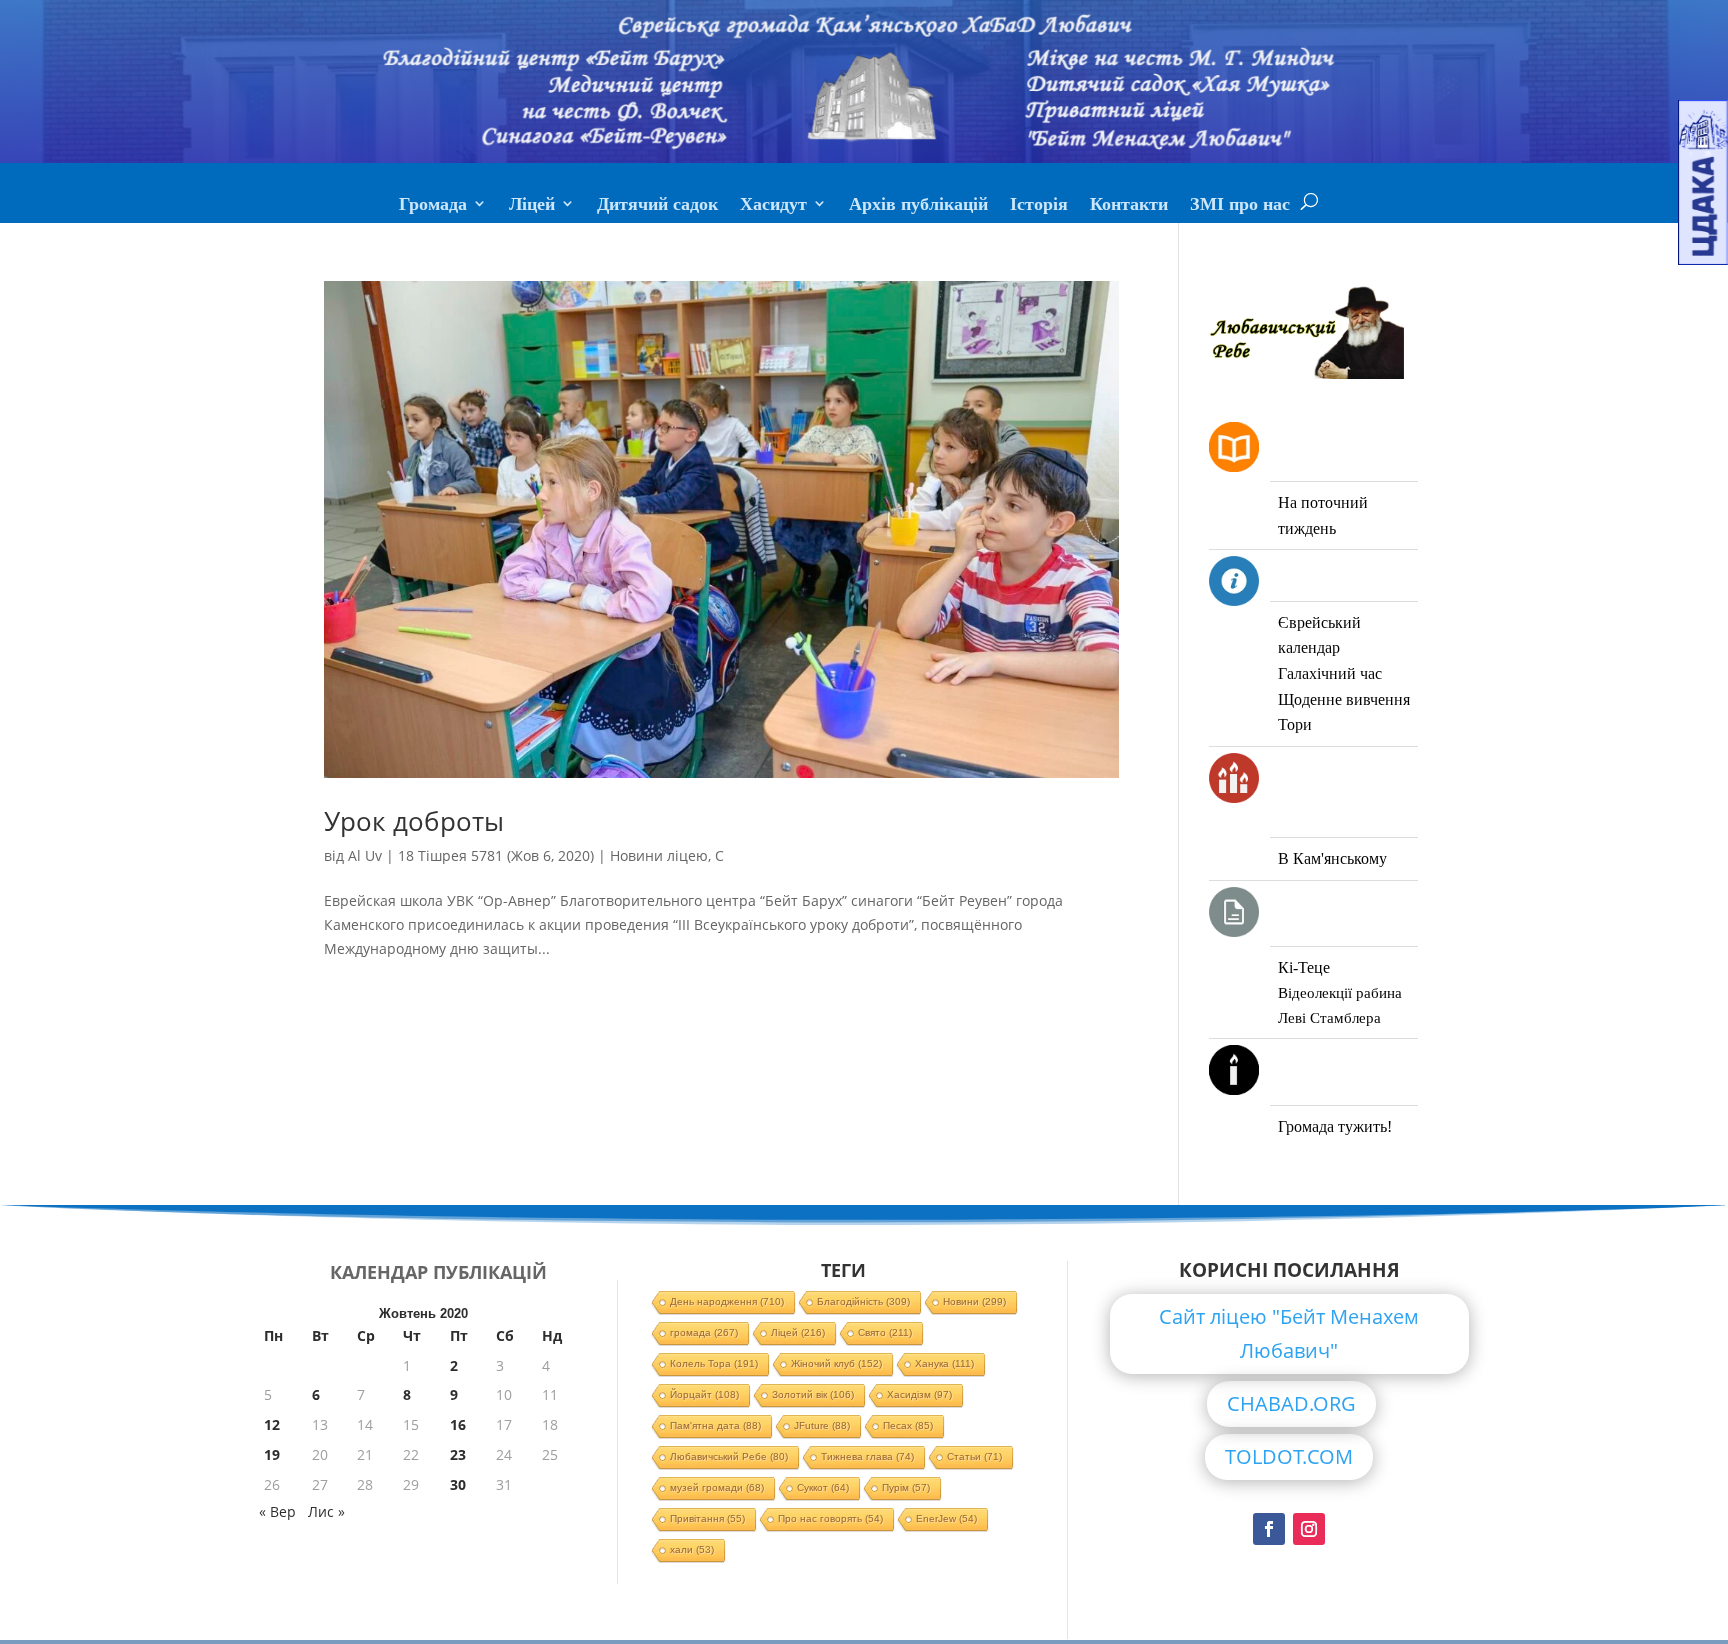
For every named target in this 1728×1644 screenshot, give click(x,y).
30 (458, 1484)
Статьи (974, 1456)
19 (272, 1454)
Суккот (823, 1487)
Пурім (906, 1487)
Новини (974, 1301)
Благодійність (863, 1301)
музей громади (717, 1487)
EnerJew (946, 1518)
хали (692, 1549)
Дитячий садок (657, 206)
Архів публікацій (918, 206)
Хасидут (773, 206)
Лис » (326, 1511)
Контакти (1129, 206)
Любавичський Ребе (729, 1456)
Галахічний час (1330, 673)
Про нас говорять (830, 1518)
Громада (433, 206)
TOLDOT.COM (1289, 1456)
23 (458, 1454)
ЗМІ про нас (1240, 206)
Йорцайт (704, 1394)
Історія (1039, 206)
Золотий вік (813, 1394)
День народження (727, 1301)
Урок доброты (414, 821)
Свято (885, 1332)
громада (704, 1332)
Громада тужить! (1335, 1126)
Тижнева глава (867, 1456)
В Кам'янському (1332, 858)
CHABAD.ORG (1291, 1403)
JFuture (822, 1425)
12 (272, 1424)
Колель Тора (714, 1363)
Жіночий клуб (836, 1363)
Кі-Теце (1304, 967)
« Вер (277, 1511)
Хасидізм (919, 1394)
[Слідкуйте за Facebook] (1269, 1529)
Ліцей (532, 206)
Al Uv (365, 855)
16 (458, 1424)
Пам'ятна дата (715, 1425)
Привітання (707, 1518)
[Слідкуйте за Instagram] (1309, 1529)
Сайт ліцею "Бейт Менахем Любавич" (1289, 1333)
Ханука (944, 1363)
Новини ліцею (659, 855)
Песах (908, 1425)
